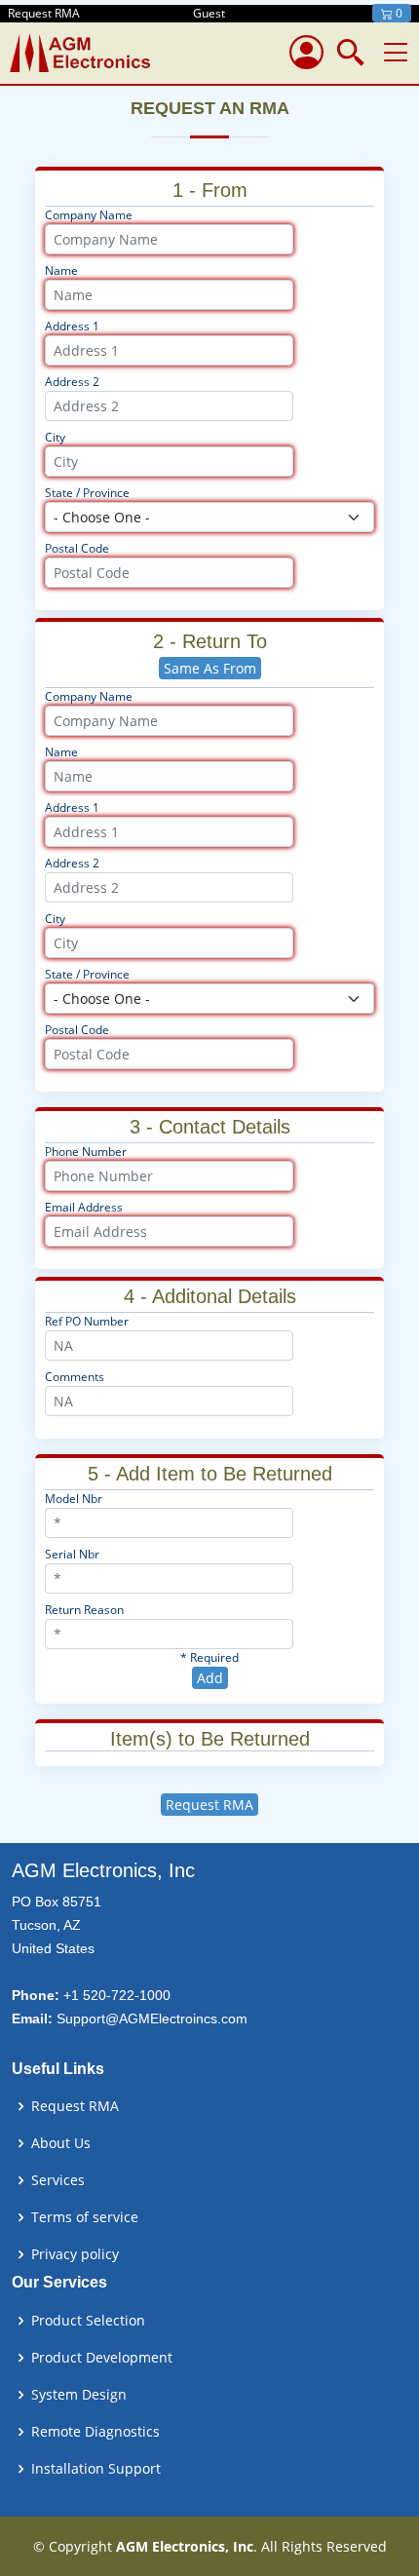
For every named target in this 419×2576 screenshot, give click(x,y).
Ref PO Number (87, 1321)
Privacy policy (75, 2254)
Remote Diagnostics (95, 2432)
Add (210, 1678)
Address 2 (72, 382)
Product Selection (88, 2321)
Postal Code (77, 548)
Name (61, 270)
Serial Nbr (72, 1554)
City (55, 437)
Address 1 (72, 326)
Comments (75, 1377)
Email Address (84, 1207)
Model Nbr (74, 1499)
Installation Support (96, 2469)
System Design (79, 2395)
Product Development (102, 2358)
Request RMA (209, 1805)
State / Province (87, 493)
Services (58, 2180)
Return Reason (84, 1610)
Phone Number (86, 1152)
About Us (61, 2143)
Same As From (210, 668)
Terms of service (85, 2217)
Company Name (89, 215)
